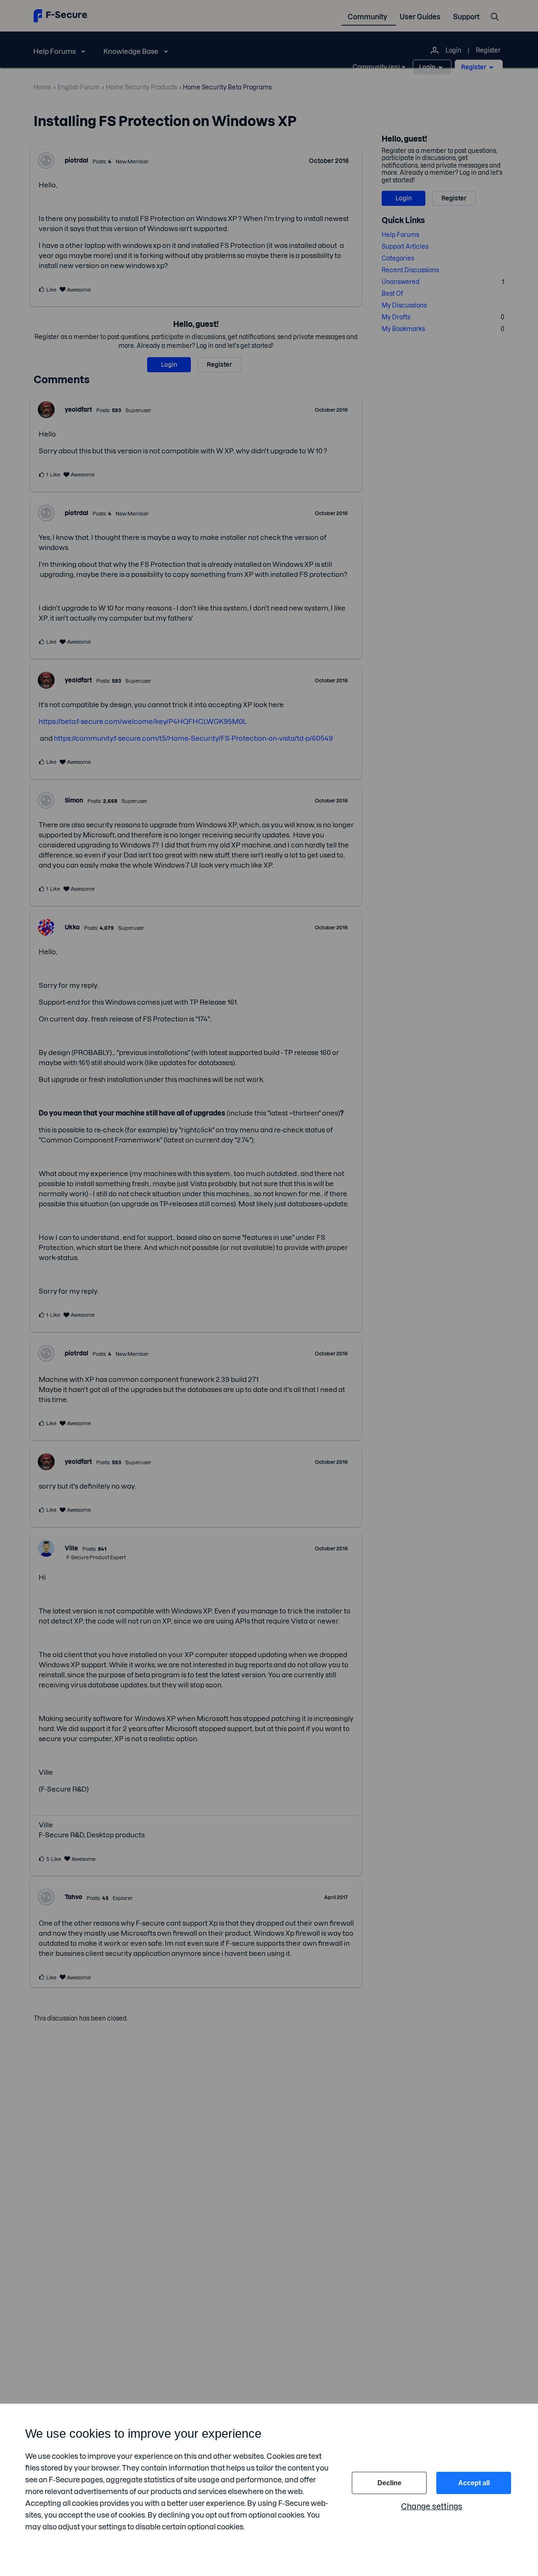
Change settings (432, 2506)
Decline (389, 2483)
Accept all (474, 2483)
